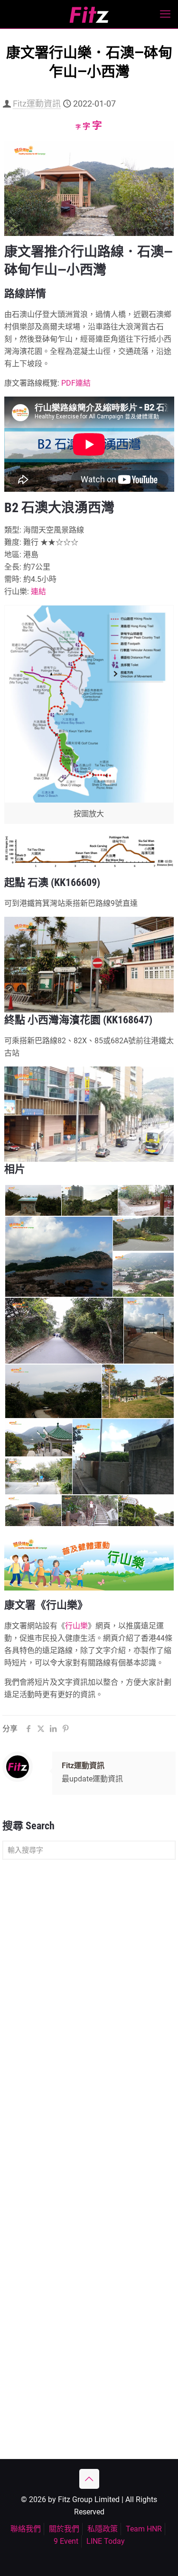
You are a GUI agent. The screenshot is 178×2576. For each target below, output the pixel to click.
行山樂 (76, 1626)
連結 (38, 592)
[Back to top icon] (89, 2479)
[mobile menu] (165, 14)
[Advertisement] (89, 1963)
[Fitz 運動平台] (89, 14)
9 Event (66, 2541)
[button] (33, 1201)
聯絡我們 (26, 2529)
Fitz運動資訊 (37, 104)
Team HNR (144, 2529)
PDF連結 (76, 383)
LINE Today (106, 2541)
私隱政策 (103, 2529)
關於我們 (64, 2529)
